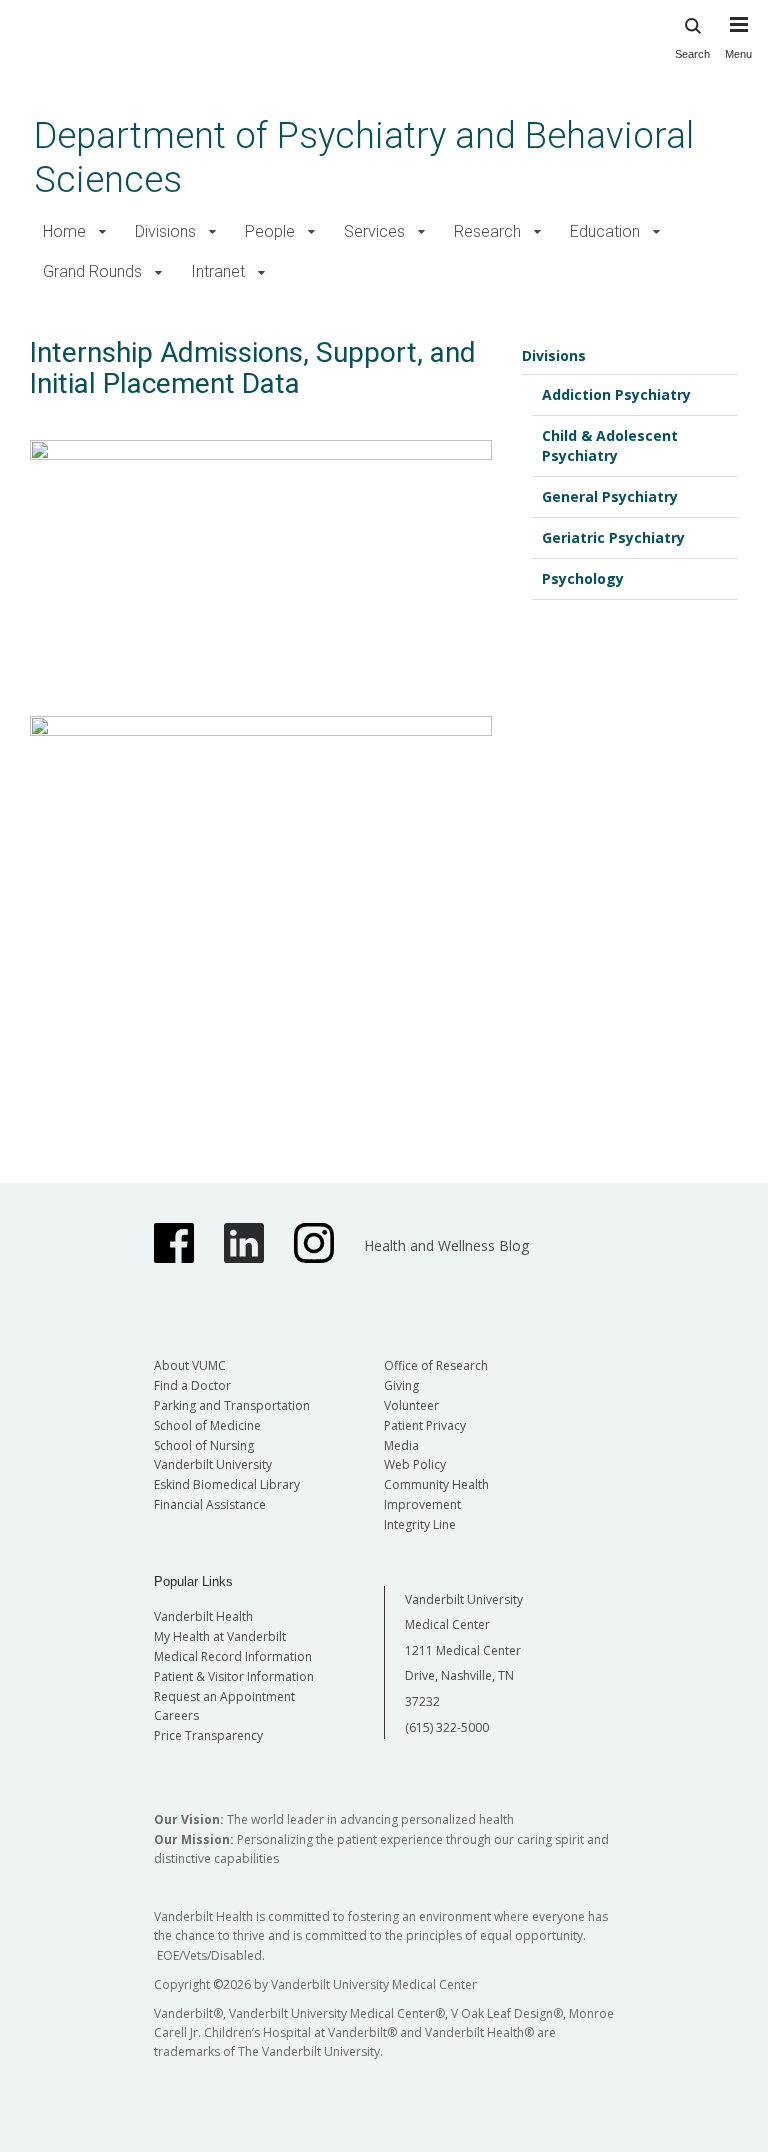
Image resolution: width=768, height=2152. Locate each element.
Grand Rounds (92, 271)
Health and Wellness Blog (446, 1245)
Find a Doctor (192, 1385)
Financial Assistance (210, 1504)
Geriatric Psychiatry (613, 537)
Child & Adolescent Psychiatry (610, 445)
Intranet (218, 271)
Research (487, 231)
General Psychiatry (610, 496)
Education (605, 231)
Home (64, 231)
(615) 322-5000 (447, 1727)
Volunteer (411, 1405)
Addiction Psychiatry (616, 394)
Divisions (165, 231)
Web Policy (415, 1464)
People (270, 231)
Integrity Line (420, 1524)
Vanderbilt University (213, 1464)
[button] (102, 232)
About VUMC (190, 1365)
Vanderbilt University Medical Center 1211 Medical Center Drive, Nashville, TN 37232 (464, 1650)
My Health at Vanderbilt (220, 1636)
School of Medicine (207, 1425)
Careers (176, 1715)
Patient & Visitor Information (234, 1676)
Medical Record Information (233, 1656)
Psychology (583, 578)
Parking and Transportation (232, 1405)
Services (374, 231)
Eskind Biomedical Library (227, 1484)
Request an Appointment (224, 1696)
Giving (401, 1385)
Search (692, 54)
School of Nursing (204, 1445)
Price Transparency (208, 1735)
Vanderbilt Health (203, 1616)
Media (401, 1445)
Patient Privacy (425, 1425)
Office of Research (436, 1365)
